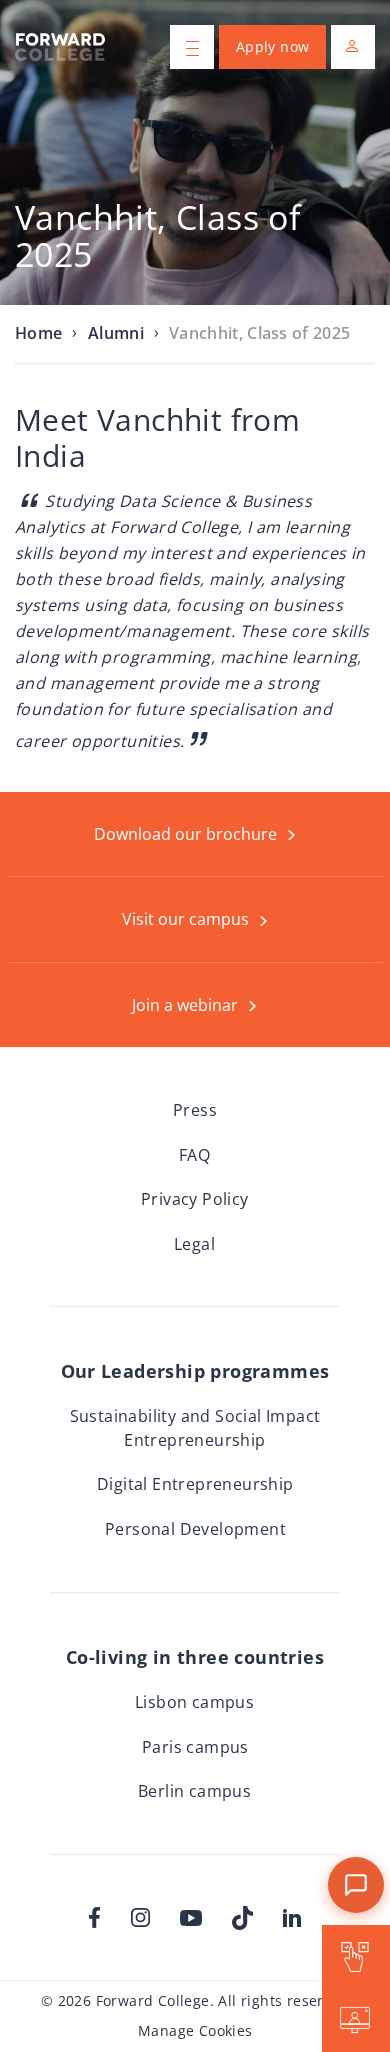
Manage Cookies (195, 2030)
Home (38, 333)
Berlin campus (194, 1791)
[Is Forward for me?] (356, 1956)
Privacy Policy (195, 1199)
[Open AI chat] (356, 1885)
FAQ (194, 1155)
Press (195, 1110)
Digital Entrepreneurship (195, 1484)
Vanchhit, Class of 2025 (259, 333)
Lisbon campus (194, 1702)
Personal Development (195, 1529)
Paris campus (195, 1747)
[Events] (356, 2020)
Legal (194, 1244)
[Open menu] (192, 47)
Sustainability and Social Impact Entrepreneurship (195, 1428)
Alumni (116, 333)
